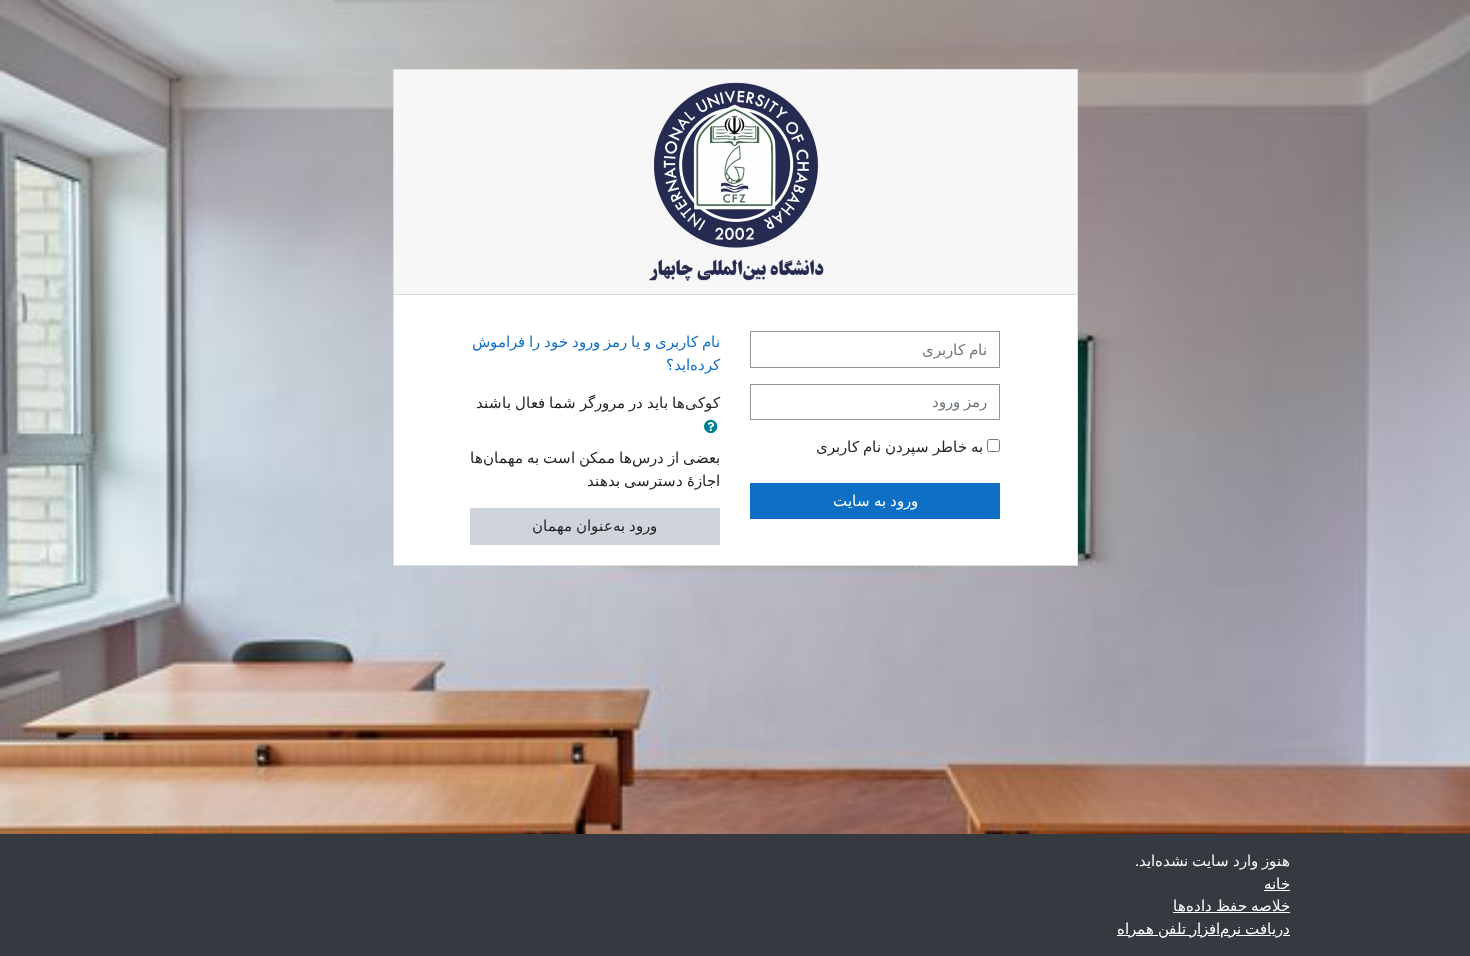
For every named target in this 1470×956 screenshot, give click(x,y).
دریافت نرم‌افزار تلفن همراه (1203, 928)
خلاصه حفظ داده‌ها (1231, 905)
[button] (707, 427)
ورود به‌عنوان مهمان (594, 525)
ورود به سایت (875, 500)
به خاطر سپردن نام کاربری (899, 446)
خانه (1277, 883)
